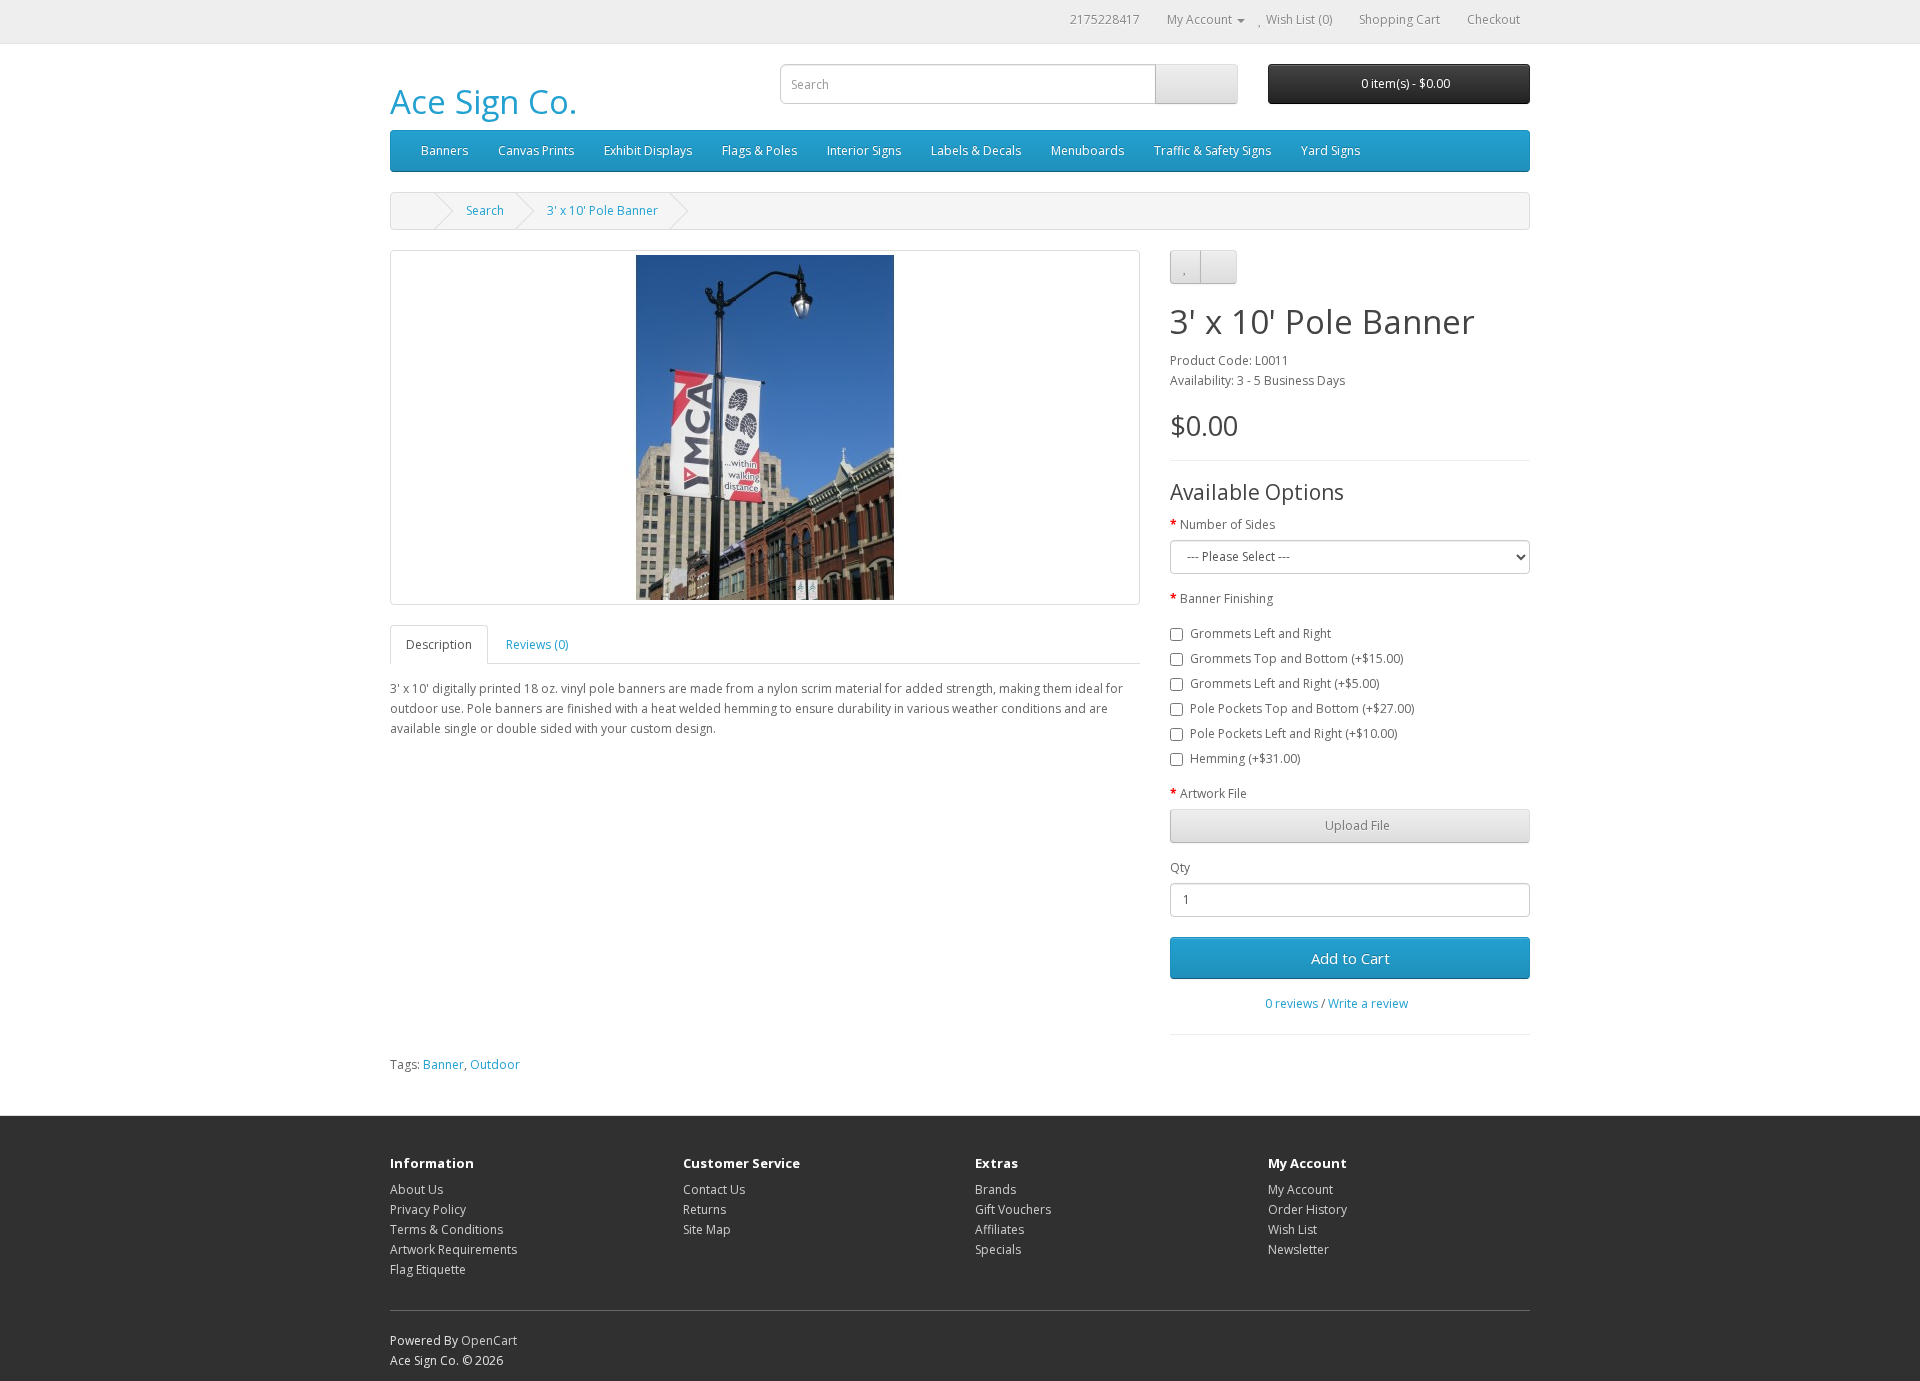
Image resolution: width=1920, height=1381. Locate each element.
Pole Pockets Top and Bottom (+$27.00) (1302, 708)
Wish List (1292, 1229)
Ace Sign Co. (483, 101)
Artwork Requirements (453, 1249)
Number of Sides (1227, 524)
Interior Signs (864, 150)
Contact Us (714, 1189)
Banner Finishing (1226, 598)
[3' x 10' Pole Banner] (765, 427)
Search (485, 210)
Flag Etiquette (428, 1269)
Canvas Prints (536, 150)
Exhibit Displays (648, 150)
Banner (443, 1064)
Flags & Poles (759, 150)
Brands (995, 1189)
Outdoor (495, 1064)
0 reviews (1291, 1003)
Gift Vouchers (1013, 1209)
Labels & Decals (976, 150)
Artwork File (1213, 793)
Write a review (1368, 1003)
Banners (444, 150)
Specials (998, 1249)
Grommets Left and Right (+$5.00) (1284, 683)
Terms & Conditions (446, 1229)
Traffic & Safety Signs (1212, 150)
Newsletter (1298, 1249)
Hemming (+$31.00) (1245, 758)
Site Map (707, 1229)
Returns (704, 1209)
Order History (1307, 1209)
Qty (1180, 867)
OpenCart (489, 1340)
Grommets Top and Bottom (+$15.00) (1296, 658)
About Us (416, 1189)
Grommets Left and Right (1260, 633)
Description (439, 644)
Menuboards (1087, 150)
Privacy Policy (428, 1209)
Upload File (1356, 825)
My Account (1300, 1189)
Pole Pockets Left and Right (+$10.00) (1293, 733)
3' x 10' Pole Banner (602, 210)
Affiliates (999, 1229)
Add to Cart (1350, 958)
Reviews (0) (537, 644)
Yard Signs (1330, 150)
